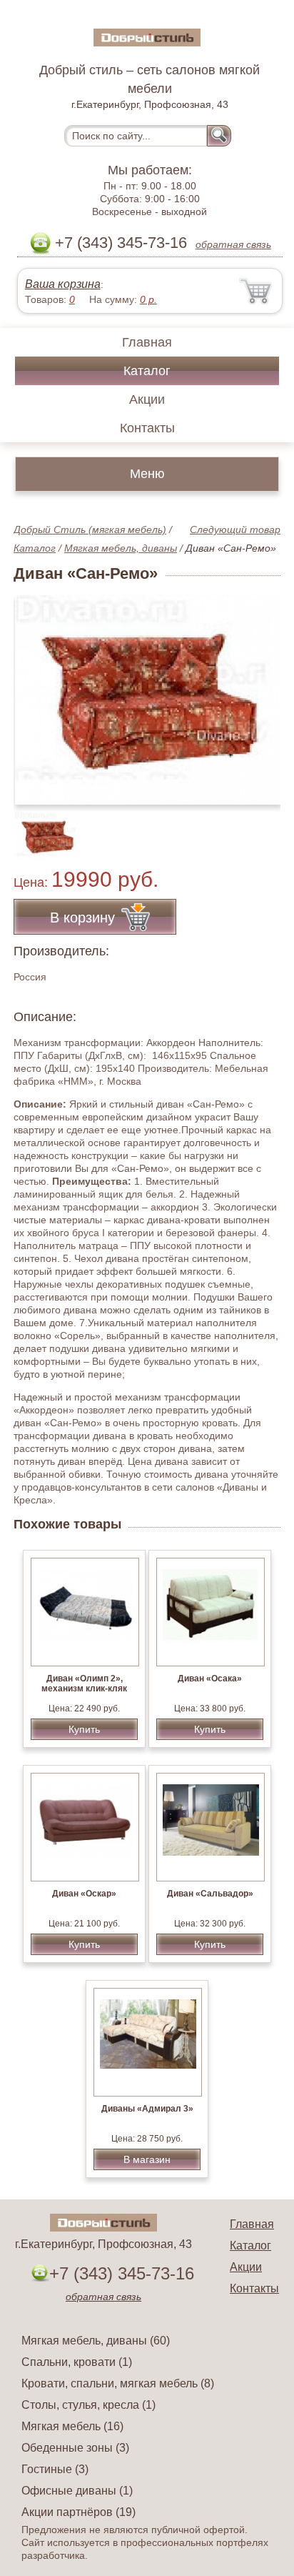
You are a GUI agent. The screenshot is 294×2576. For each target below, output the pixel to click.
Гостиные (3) (55, 2469)
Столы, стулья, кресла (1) (88, 2405)
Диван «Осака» (210, 1679)
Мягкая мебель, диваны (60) (96, 2341)
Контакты (147, 428)
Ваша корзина (63, 284)
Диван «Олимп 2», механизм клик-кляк (84, 1684)
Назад (36, 692)
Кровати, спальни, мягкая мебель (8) (118, 2383)
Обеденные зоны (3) (75, 2448)
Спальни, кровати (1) (77, 2362)
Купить (84, 1729)
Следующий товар (235, 529)
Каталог (147, 371)
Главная (147, 342)
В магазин (147, 2159)
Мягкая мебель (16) (72, 2426)
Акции (147, 399)
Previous (40, 829)
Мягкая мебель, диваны (121, 548)
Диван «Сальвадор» (210, 1894)
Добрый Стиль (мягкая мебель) (90, 529)
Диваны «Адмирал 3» (147, 2109)
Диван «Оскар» (84, 1894)
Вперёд (257, 692)
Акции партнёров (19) (78, 2512)
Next (264, 829)
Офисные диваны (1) (77, 2491)
